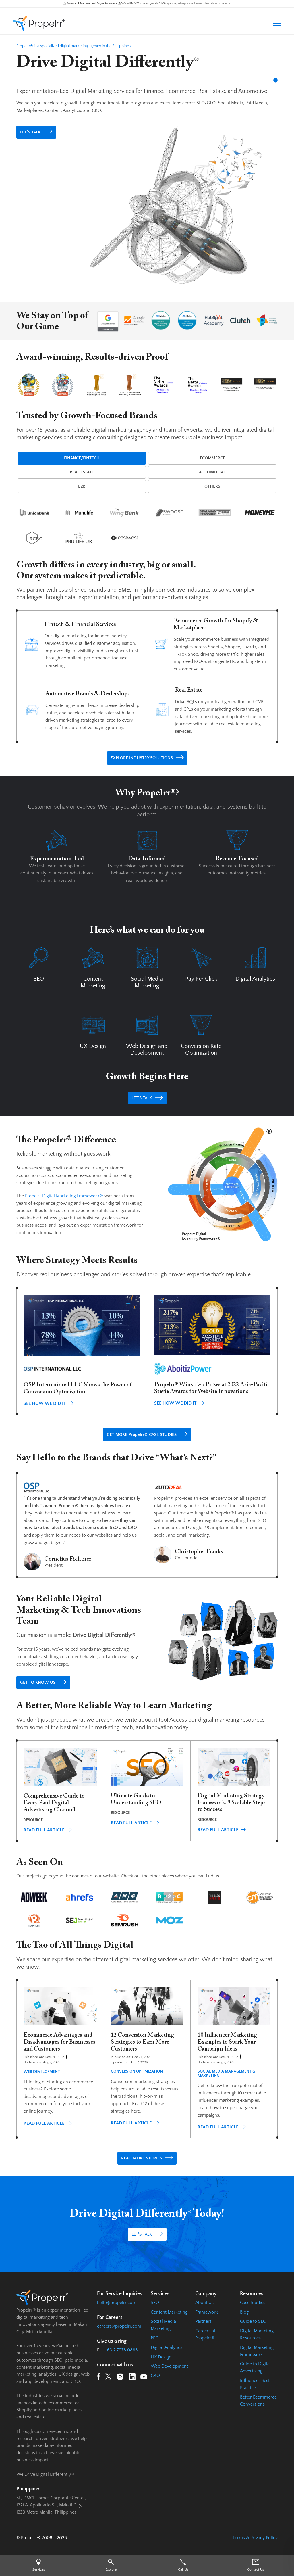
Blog (244, 2312)
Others (212, 486)
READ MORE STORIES (142, 2158)
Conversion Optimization (137, 2071)
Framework (207, 2312)
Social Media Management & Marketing (226, 2074)
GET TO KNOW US (38, 1682)
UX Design (161, 2357)
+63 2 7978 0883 (121, 2350)
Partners (203, 2321)
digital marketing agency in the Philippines (95, 46)
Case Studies (253, 2303)
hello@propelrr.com (117, 2303)
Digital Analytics (167, 2347)
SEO (155, 2303)
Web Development (42, 2072)
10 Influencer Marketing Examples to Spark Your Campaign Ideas (227, 2042)
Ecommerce (212, 458)
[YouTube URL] (144, 2378)
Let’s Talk (142, 1098)
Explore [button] (111, 2570)
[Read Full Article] (60, 1789)
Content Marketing (169, 2312)
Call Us (183, 2570)
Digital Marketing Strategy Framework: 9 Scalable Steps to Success (232, 1803)
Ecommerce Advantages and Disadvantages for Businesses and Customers (59, 2042)
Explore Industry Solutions (142, 758)
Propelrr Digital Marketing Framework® (64, 1196)
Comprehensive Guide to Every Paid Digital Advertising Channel (54, 1803)
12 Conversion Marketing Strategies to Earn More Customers (142, 2042)
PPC (154, 2338)
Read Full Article (44, 1830)
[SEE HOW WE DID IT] (82, 1329)
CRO (155, 2376)
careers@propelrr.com (119, 2326)
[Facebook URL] (99, 2378)
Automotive (212, 472)
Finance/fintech (82, 458)
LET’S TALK (31, 132)
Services (39, 2570)
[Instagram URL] (120, 2378)
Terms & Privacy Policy (255, 2538)
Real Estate (82, 472)
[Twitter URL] (108, 2378)
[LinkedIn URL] (132, 2378)
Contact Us (256, 2570)
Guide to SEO (253, 2321)
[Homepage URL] (39, 23)
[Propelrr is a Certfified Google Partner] (108, 321)
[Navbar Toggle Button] (277, 23)
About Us (204, 2303)
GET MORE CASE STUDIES (142, 1435)
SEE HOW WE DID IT (45, 1403)
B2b (82, 486)
